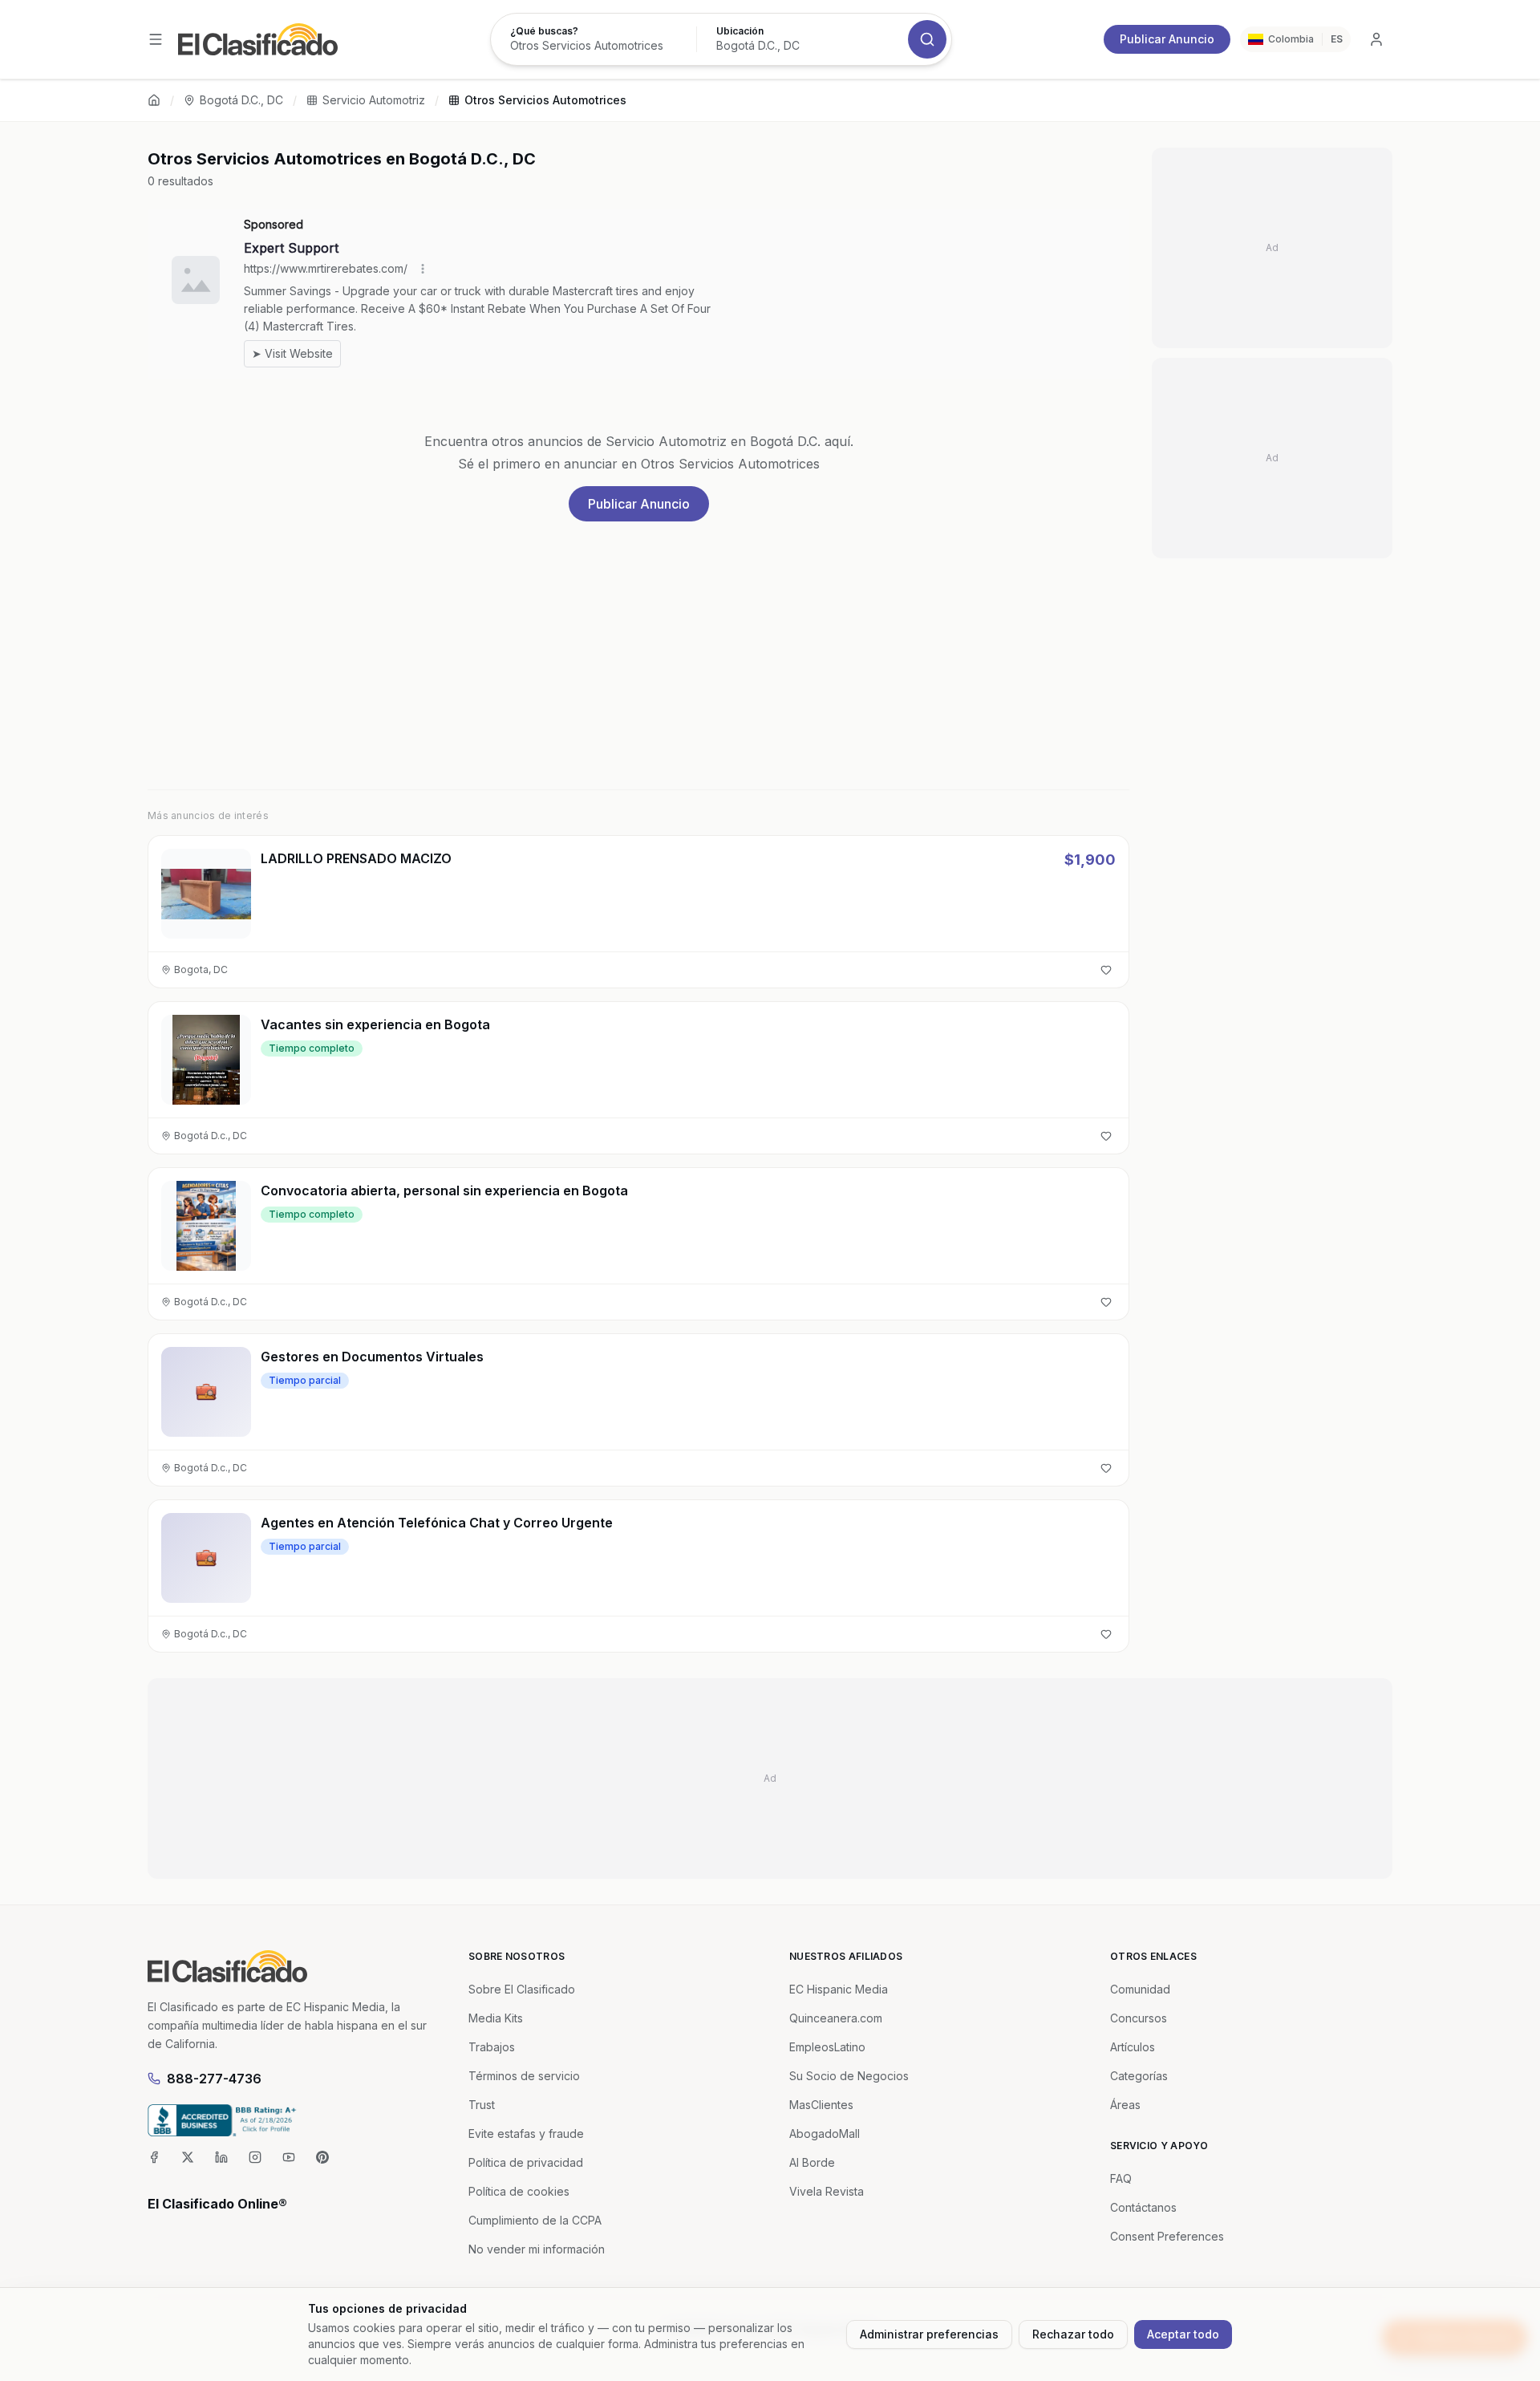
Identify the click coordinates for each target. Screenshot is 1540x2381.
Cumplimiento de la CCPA (535, 2220)
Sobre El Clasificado (522, 1989)
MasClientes (821, 2105)
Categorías (1139, 2076)
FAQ (1121, 2178)
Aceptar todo (1183, 2334)
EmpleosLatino (827, 2047)
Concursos (1139, 2018)
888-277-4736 (214, 2079)
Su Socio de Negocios (849, 2076)
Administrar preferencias (929, 2334)
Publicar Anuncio (1167, 39)
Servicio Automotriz (374, 100)
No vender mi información (537, 2249)
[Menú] (156, 39)
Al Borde (812, 2162)
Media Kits (496, 2018)
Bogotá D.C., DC (241, 100)
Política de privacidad (526, 2162)
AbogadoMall (825, 2134)
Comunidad (1140, 1989)
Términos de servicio (524, 2076)
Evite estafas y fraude (526, 2134)
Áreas (1125, 2105)
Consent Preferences (1167, 2236)
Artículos (1133, 2047)
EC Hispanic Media (839, 1989)
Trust (482, 2105)
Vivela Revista (827, 2191)
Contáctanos (1143, 2207)
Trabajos (492, 2047)
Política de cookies (519, 2191)
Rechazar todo (1073, 2334)
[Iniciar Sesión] (1376, 39)
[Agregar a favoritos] (1106, 970)
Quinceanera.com (836, 2018)
